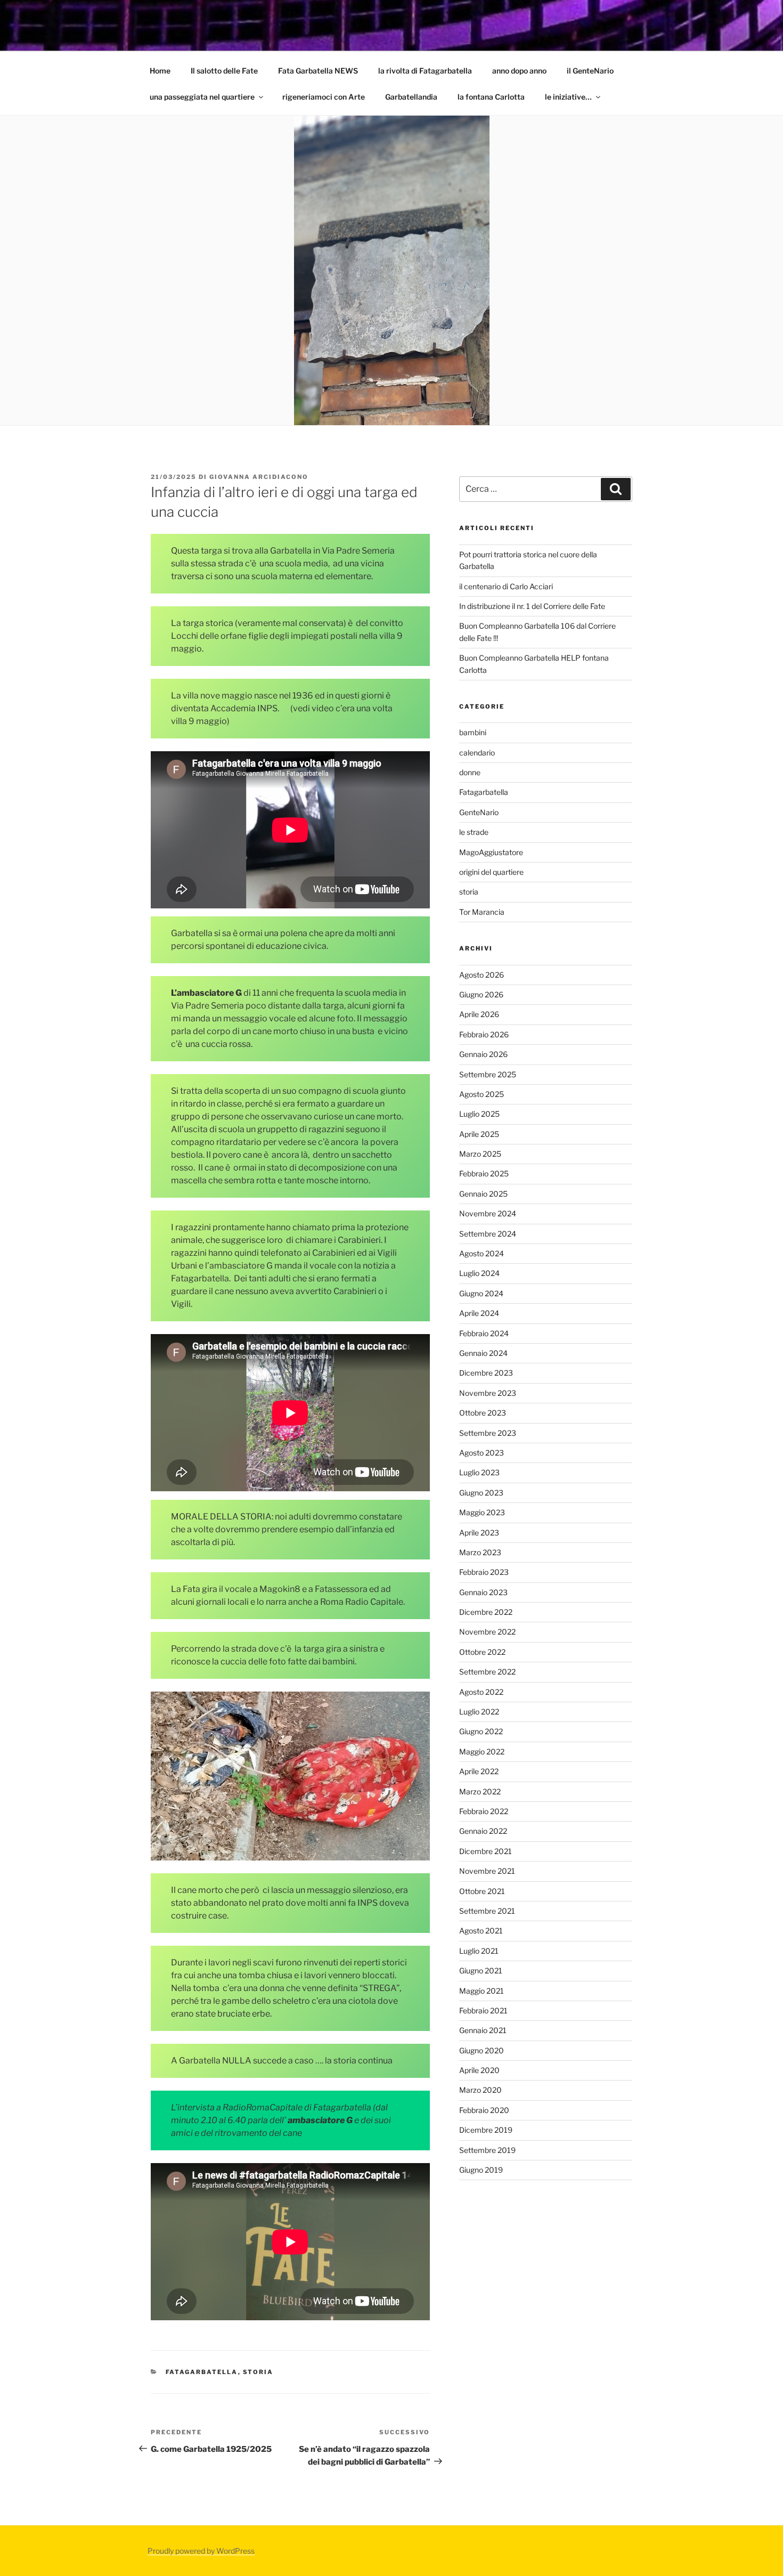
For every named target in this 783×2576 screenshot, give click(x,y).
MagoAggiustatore (491, 852)
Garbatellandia (411, 97)
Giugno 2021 (481, 1970)
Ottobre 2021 (482, 1891)
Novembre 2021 (487, 1871)
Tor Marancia (482, 912)
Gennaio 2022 (483, 1831)
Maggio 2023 (482, 1512)
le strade (474, 832)
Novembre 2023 (488, 1393)
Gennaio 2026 (483, 1054)
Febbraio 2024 (484, 1333)
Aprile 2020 (479, 2070)
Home (160, 71)
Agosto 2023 (482, 1453)
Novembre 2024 (488, 1213)
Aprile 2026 (479, 1014)
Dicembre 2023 (486, 1373)
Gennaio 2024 (483, 1353)
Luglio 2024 (479, 1273)
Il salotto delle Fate (224, 71)
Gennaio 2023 (483, 1592)
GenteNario (479, 812)
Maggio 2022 (482, 1752)
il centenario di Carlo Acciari (506, 586)
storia (258, 2372)
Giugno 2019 (481, 2170)
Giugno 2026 (481, 994)
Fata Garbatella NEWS (318, 71)
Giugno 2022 (481, 1731)
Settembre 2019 (487, 2150)
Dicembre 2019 (486, 2130)
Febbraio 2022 (484, 1811)
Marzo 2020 (480, 2090)
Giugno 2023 (481, 1493)
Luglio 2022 (479, 1712)
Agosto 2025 (482, 1094)
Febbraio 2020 (484, 2110)
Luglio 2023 (479, 1472)
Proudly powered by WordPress (201, 2551)
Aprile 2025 (479, 1134)
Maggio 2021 (482, 1991)
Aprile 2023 (479, 1533)
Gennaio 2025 (483, 1194)
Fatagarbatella (202, 2372)
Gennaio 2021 (483, 2030)
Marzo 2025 (480, 1154)
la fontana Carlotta (491, 97)
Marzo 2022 (480, 1791)
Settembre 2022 (487, 1672)
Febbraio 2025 (484, 1173)
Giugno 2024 (481, 1293)
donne (470, 772)
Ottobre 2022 (482, 1652)
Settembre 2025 (488, 1074)
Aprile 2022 (479, 1771)
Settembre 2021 (487, 1911)
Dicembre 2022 (486, 1612)
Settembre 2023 (488, 1433)
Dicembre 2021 (486, 1851)
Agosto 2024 (482, 1253)
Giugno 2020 (482, 2050)
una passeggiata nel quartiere (202, 97)
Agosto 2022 (481, 1692)
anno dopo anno (519, 71)
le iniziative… (568, 97)
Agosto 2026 (482, 975)
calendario (477, 753)
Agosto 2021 (481, 1931)
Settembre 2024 (488, 1234)
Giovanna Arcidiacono (259, 477)
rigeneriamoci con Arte (324, 97)
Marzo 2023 (480, 1552)
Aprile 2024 (479, 1313)
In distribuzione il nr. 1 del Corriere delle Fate (532, 606)
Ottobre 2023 (483, 1413)
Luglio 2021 (479, 1951)
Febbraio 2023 (484, 1572)
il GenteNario (590, 71)
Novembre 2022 (487, 1632)
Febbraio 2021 (483, 2010)
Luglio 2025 (479, 1114)
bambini (473, 732)
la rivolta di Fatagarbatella (425, 71)
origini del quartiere (491, 872)
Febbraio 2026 (484, 1034)
